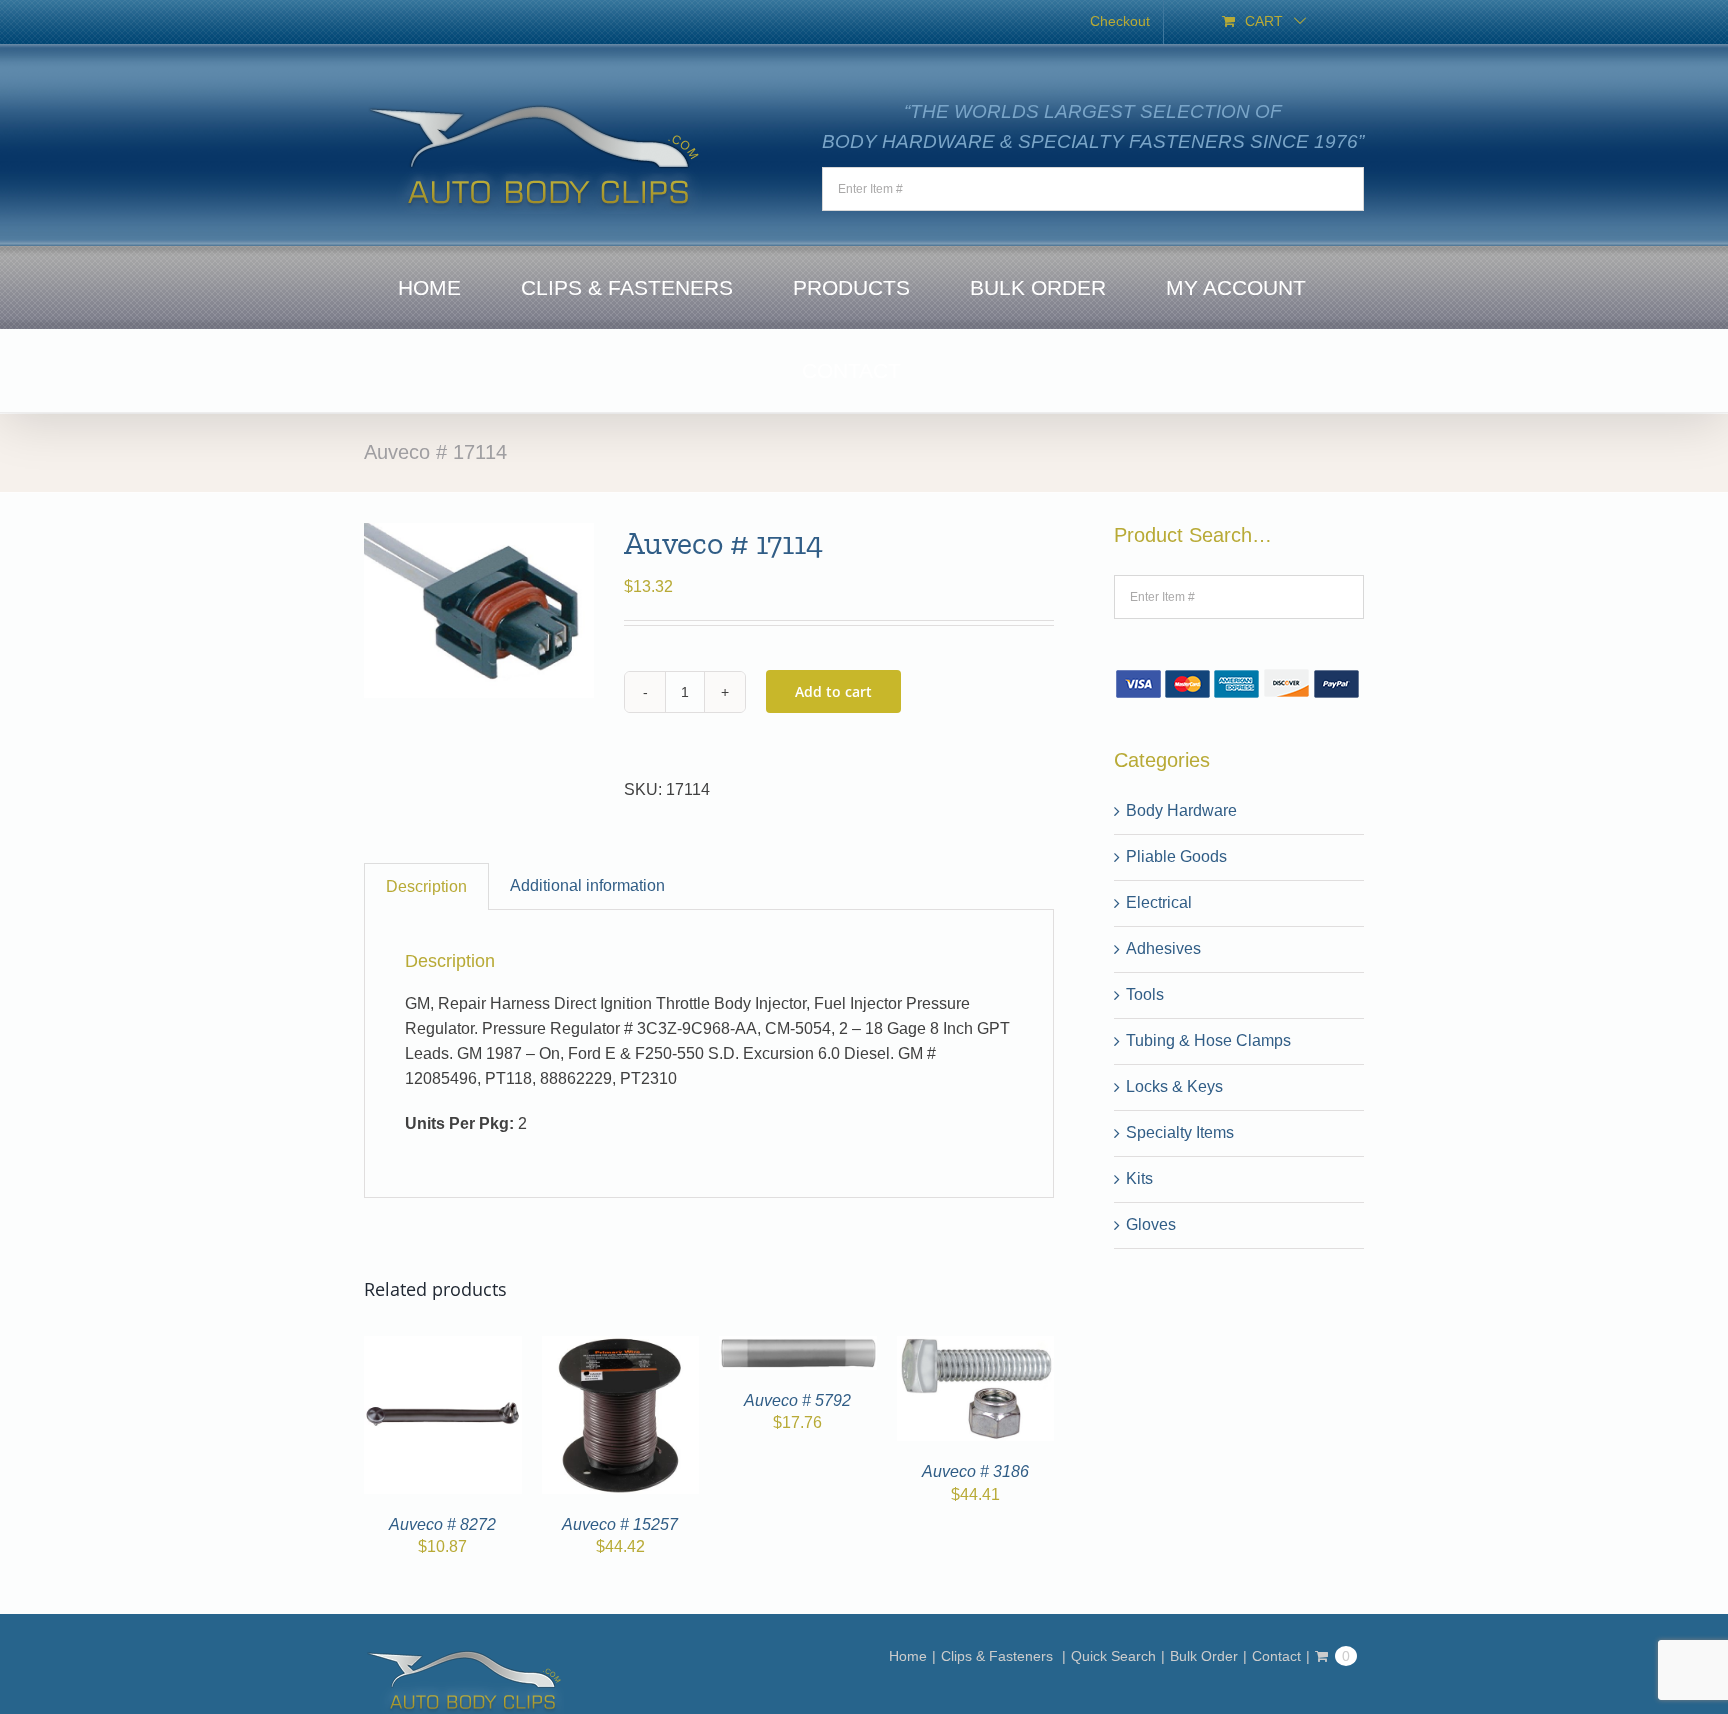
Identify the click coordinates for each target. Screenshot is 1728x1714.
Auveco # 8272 (442, 1524)
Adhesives (1163, 948)
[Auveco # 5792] (798, 1347)
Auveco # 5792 (797, 1400)
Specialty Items (1180, 1132)
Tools (1145, 994)
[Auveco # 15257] (621, 1347)
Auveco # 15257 (620, 1524)
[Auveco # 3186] (976, 1347)
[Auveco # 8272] (443, 1347)
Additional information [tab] (587, 885)
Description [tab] (426, 886)
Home (908, 1656)
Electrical (1159, 902)
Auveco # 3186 (975, 1471)
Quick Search (1113, 1656)
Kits (1139, 1178)
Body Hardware (1181, 810)
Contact (1276, 1656)
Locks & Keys (1174, 1086)
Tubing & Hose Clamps (1208, 1040)
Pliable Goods (1176, 856)
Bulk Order (1204, 1656)
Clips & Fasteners (999, 1656)
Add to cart (833, 691)
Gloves (1151, 1224)
